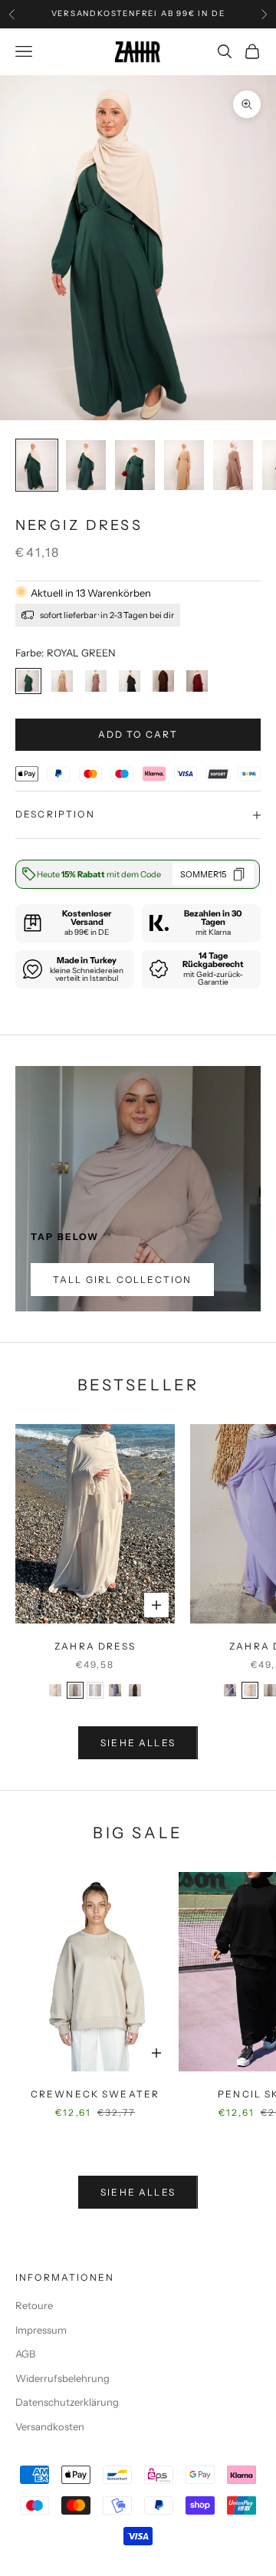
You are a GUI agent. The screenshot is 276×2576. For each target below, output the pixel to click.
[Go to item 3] (135, 465)
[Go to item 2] (86, 465)
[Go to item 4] (184, 465)
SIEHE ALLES (138, 1743)
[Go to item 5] (233, 465)
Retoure (34, 2305)
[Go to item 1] (37, 465)
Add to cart (138, 734)
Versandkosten (50, 2426)
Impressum (41, 2330)
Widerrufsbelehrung (62, 2378)
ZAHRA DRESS (95, 1646)
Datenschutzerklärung (67, 2402)
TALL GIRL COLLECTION (122, 1280)
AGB (25, 2354)
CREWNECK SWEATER (95, 2094)
